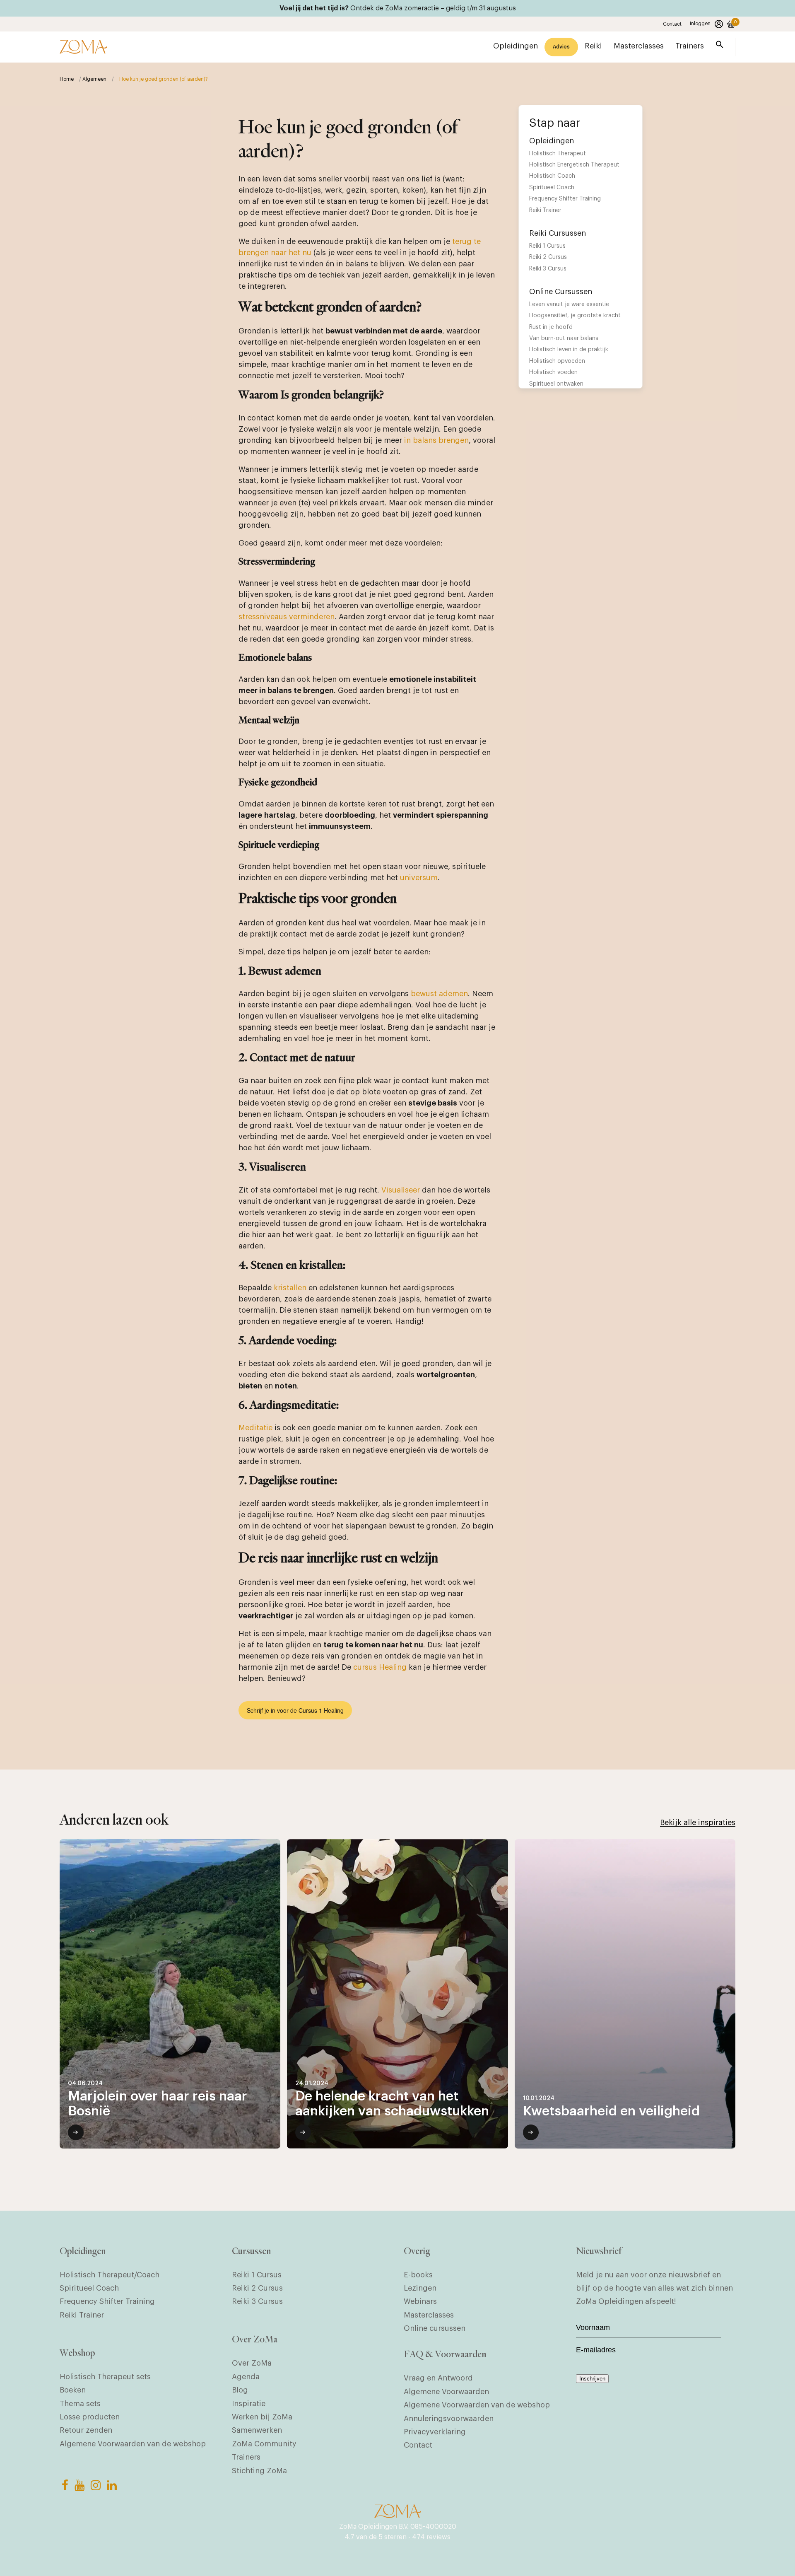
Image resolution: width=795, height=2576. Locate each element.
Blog (240, 2390)
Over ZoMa (252, 2363)
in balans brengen (436, 440)
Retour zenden (86, 2430)
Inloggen (700, 24)
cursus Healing (380, 1667)
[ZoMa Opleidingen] (83, 47)
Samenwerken (257, 2430)
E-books (418, 2275)
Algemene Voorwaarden (446, 2392)
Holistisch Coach (552, 176)
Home (67, 79)
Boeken (73, 2390)
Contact (672, 24)
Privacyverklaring (435, 2432)
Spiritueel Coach (552, 188)
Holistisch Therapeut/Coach (110, 2275)
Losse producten (90, 2417)
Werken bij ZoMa (262, 2417)
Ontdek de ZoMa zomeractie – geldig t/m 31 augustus (433, 8)
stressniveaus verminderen (287, 617)
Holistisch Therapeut (558, 154)
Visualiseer (401, 1190)
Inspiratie (249, 2404)
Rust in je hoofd (551, 327)
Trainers (246, 2457)
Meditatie (255, 1428)
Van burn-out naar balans (564, 338)
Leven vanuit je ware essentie (569, 304)
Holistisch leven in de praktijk (569, 350)
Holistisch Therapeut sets (105, 2377)
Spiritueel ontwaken (556, 384)
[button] (720, 46)
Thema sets (80, 2404)
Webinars (420, 2301)
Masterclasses (429, 2315)
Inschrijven (592, 2379)
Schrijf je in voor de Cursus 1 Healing (295, 1710)
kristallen (290, 1288)
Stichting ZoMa (259, 2471)
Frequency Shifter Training (565, 199)
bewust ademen (439, 994)
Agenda (246, 2377)
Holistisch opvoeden (557, 361)
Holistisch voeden (553, 372)
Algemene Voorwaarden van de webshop (133, 2444)
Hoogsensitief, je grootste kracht (575, 316)
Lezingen (420, 2288)
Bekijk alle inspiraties (698, 1823)
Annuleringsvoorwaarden (449, 2419)
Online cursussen (435, 2328)
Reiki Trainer (545, 210)
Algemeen (94, 79)
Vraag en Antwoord (438, 2378)
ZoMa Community (264, 2444)
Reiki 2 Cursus (548, 257)
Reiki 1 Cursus (547, 246)
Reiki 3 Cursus (548, 269)
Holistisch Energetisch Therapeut (574, 165)
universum (419, 878)
